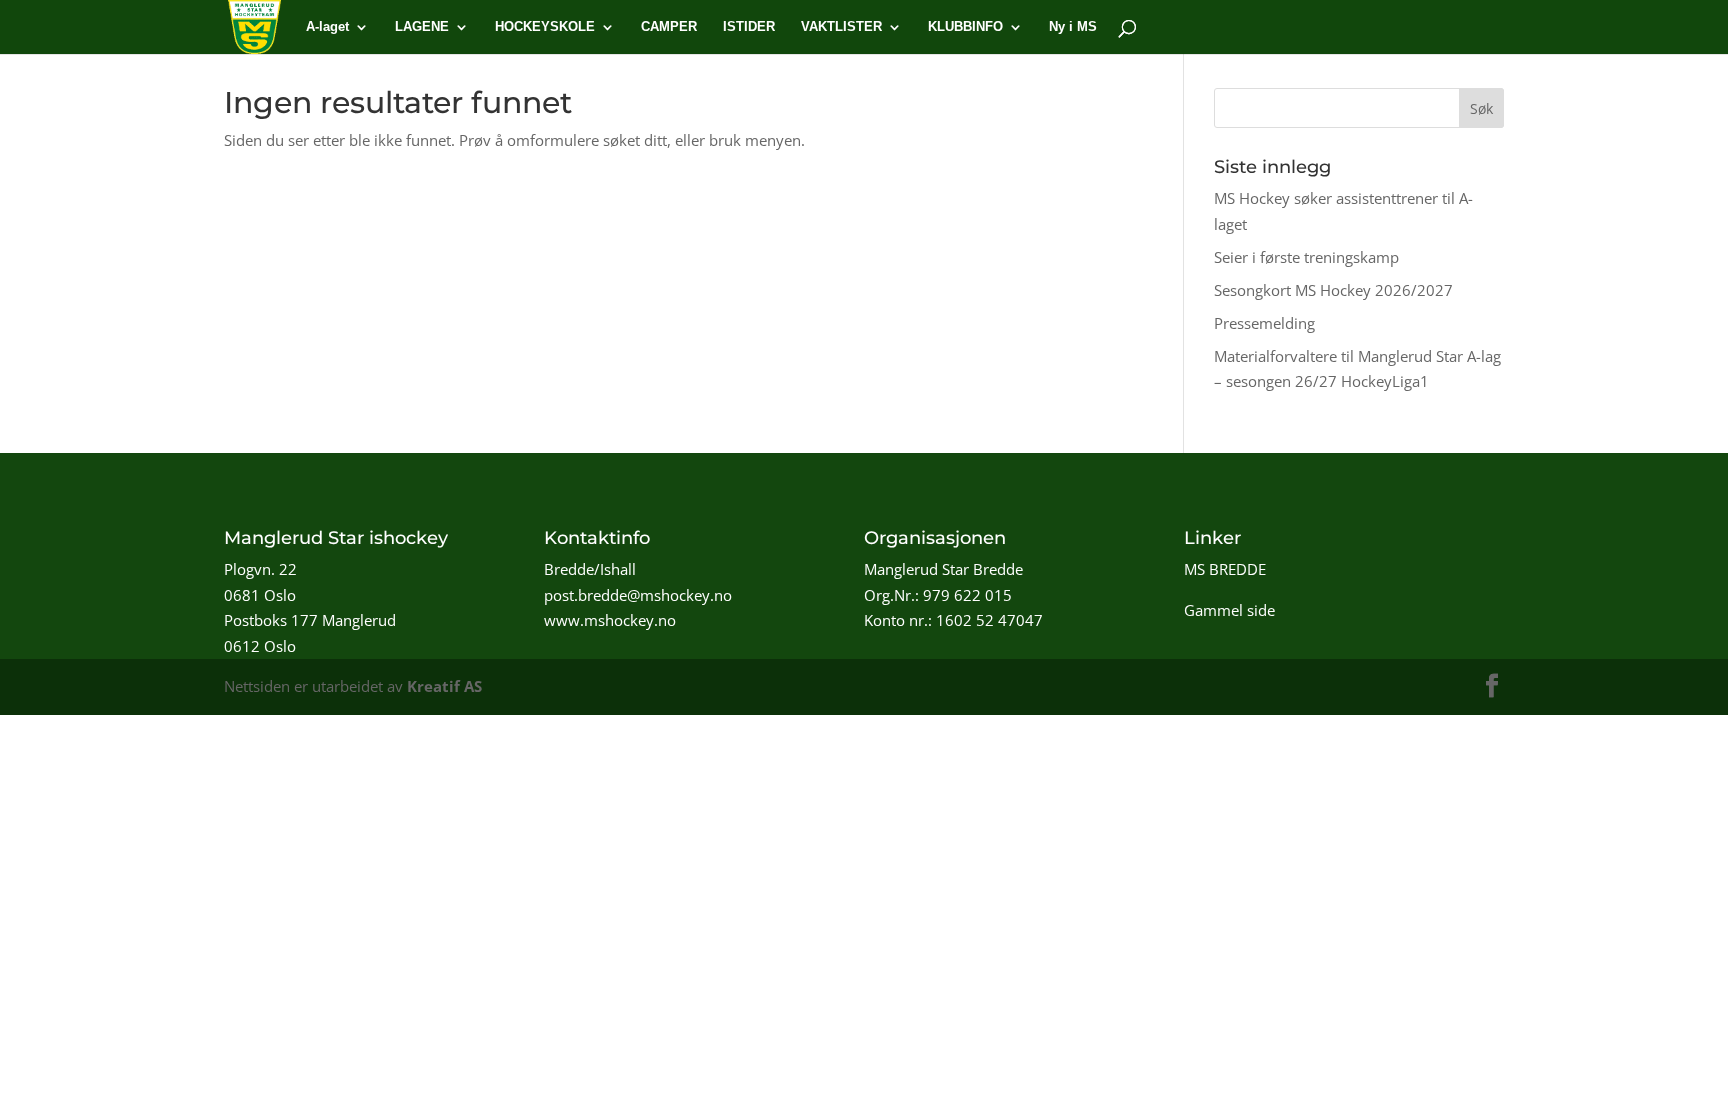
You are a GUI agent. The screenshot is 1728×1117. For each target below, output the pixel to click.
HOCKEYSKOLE (545, 27)
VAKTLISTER (841, 27)
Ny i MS (1073, 27)
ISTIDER (749, 27)
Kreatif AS (444, 686)
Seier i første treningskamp (1306, 257)
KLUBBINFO (965, 27)
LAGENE (422, 27)
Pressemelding (1264, 323)
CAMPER (669, 27)
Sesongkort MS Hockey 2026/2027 (1333, 290)
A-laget (327, 27)
